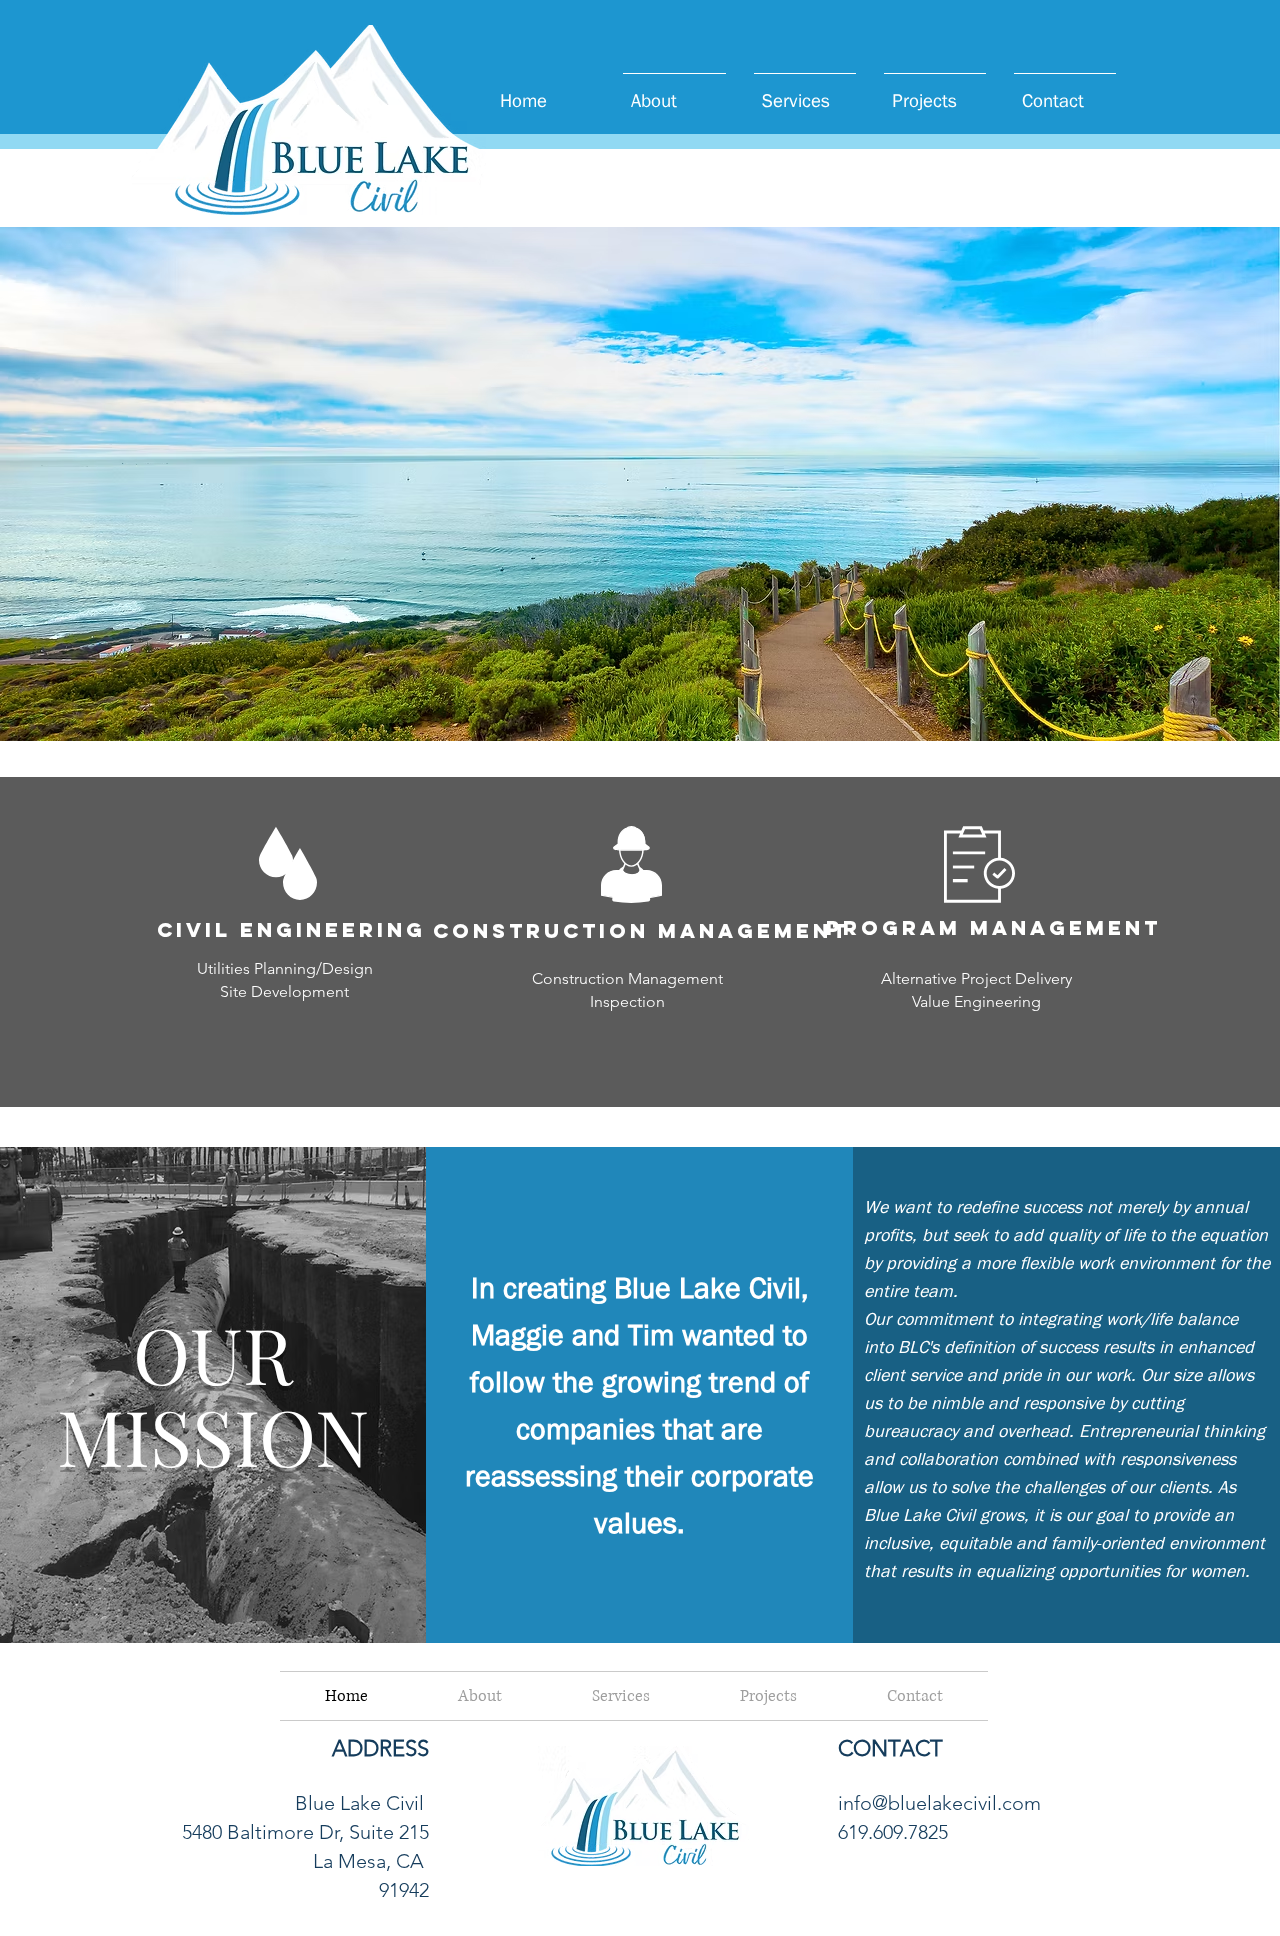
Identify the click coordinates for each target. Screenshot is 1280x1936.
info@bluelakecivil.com (939, 1803)
